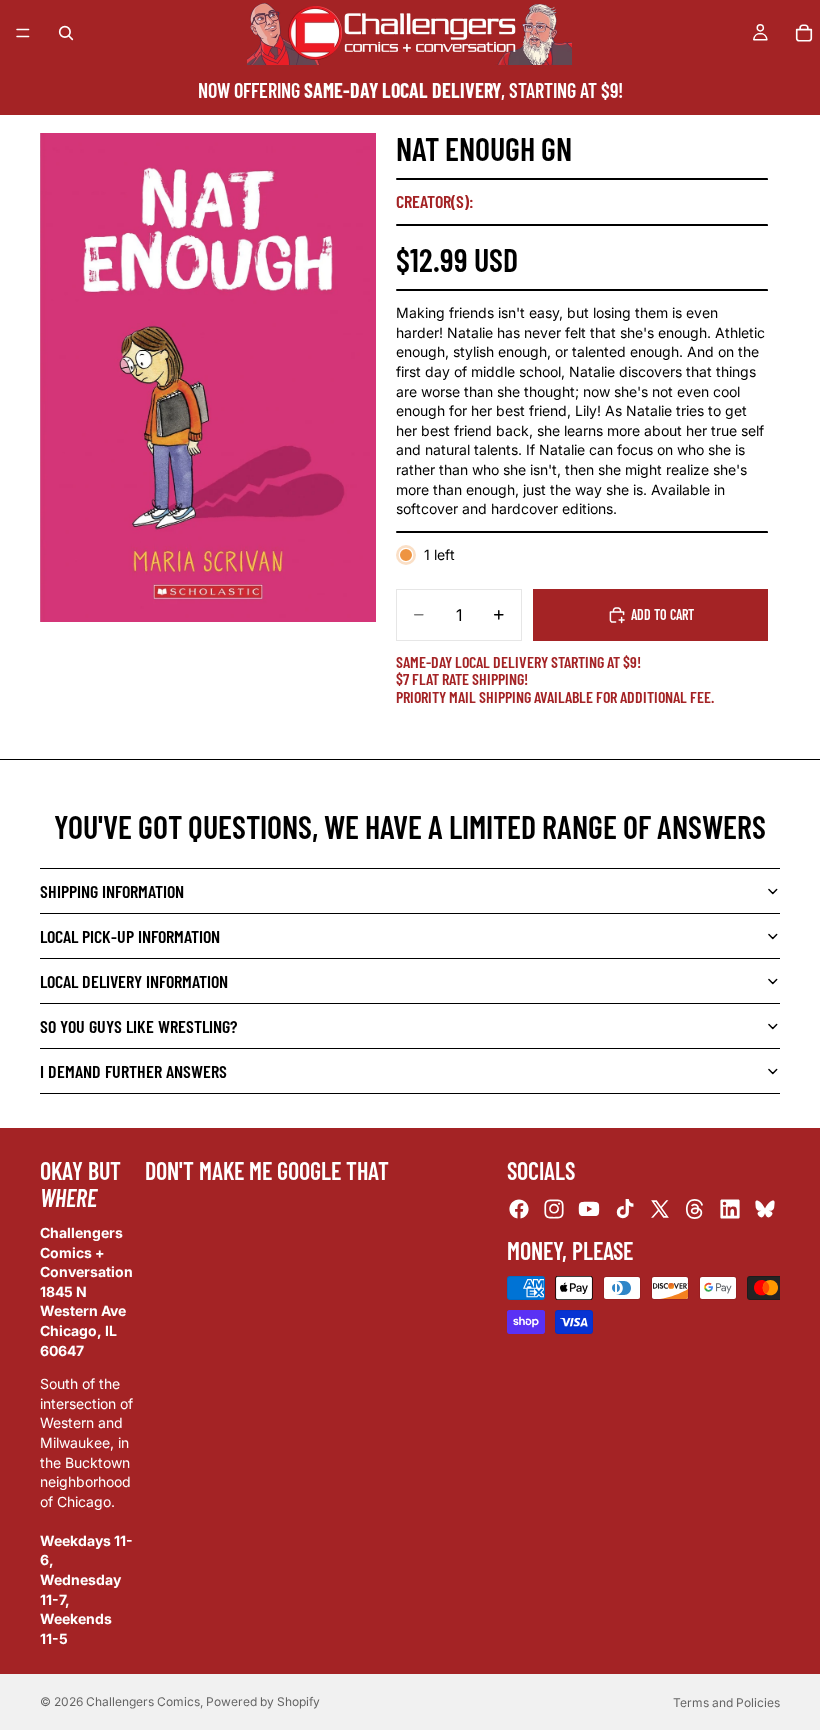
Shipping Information (112, 891)
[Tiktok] (625, 1209)
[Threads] (695, 1209)
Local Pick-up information (130, 936)
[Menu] (23, 33)
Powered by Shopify (263, 1701)
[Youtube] (589, 1209)
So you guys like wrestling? (138, 1026)
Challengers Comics (143, 1701)
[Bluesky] (765, 1209)
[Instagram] (554, 1209)
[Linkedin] (730, 1209)
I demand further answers (133, 1071)
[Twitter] (660, 1209)
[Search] (66, 33)
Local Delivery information (134, 981)
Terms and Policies (726, 1702)
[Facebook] (519, 1209)
